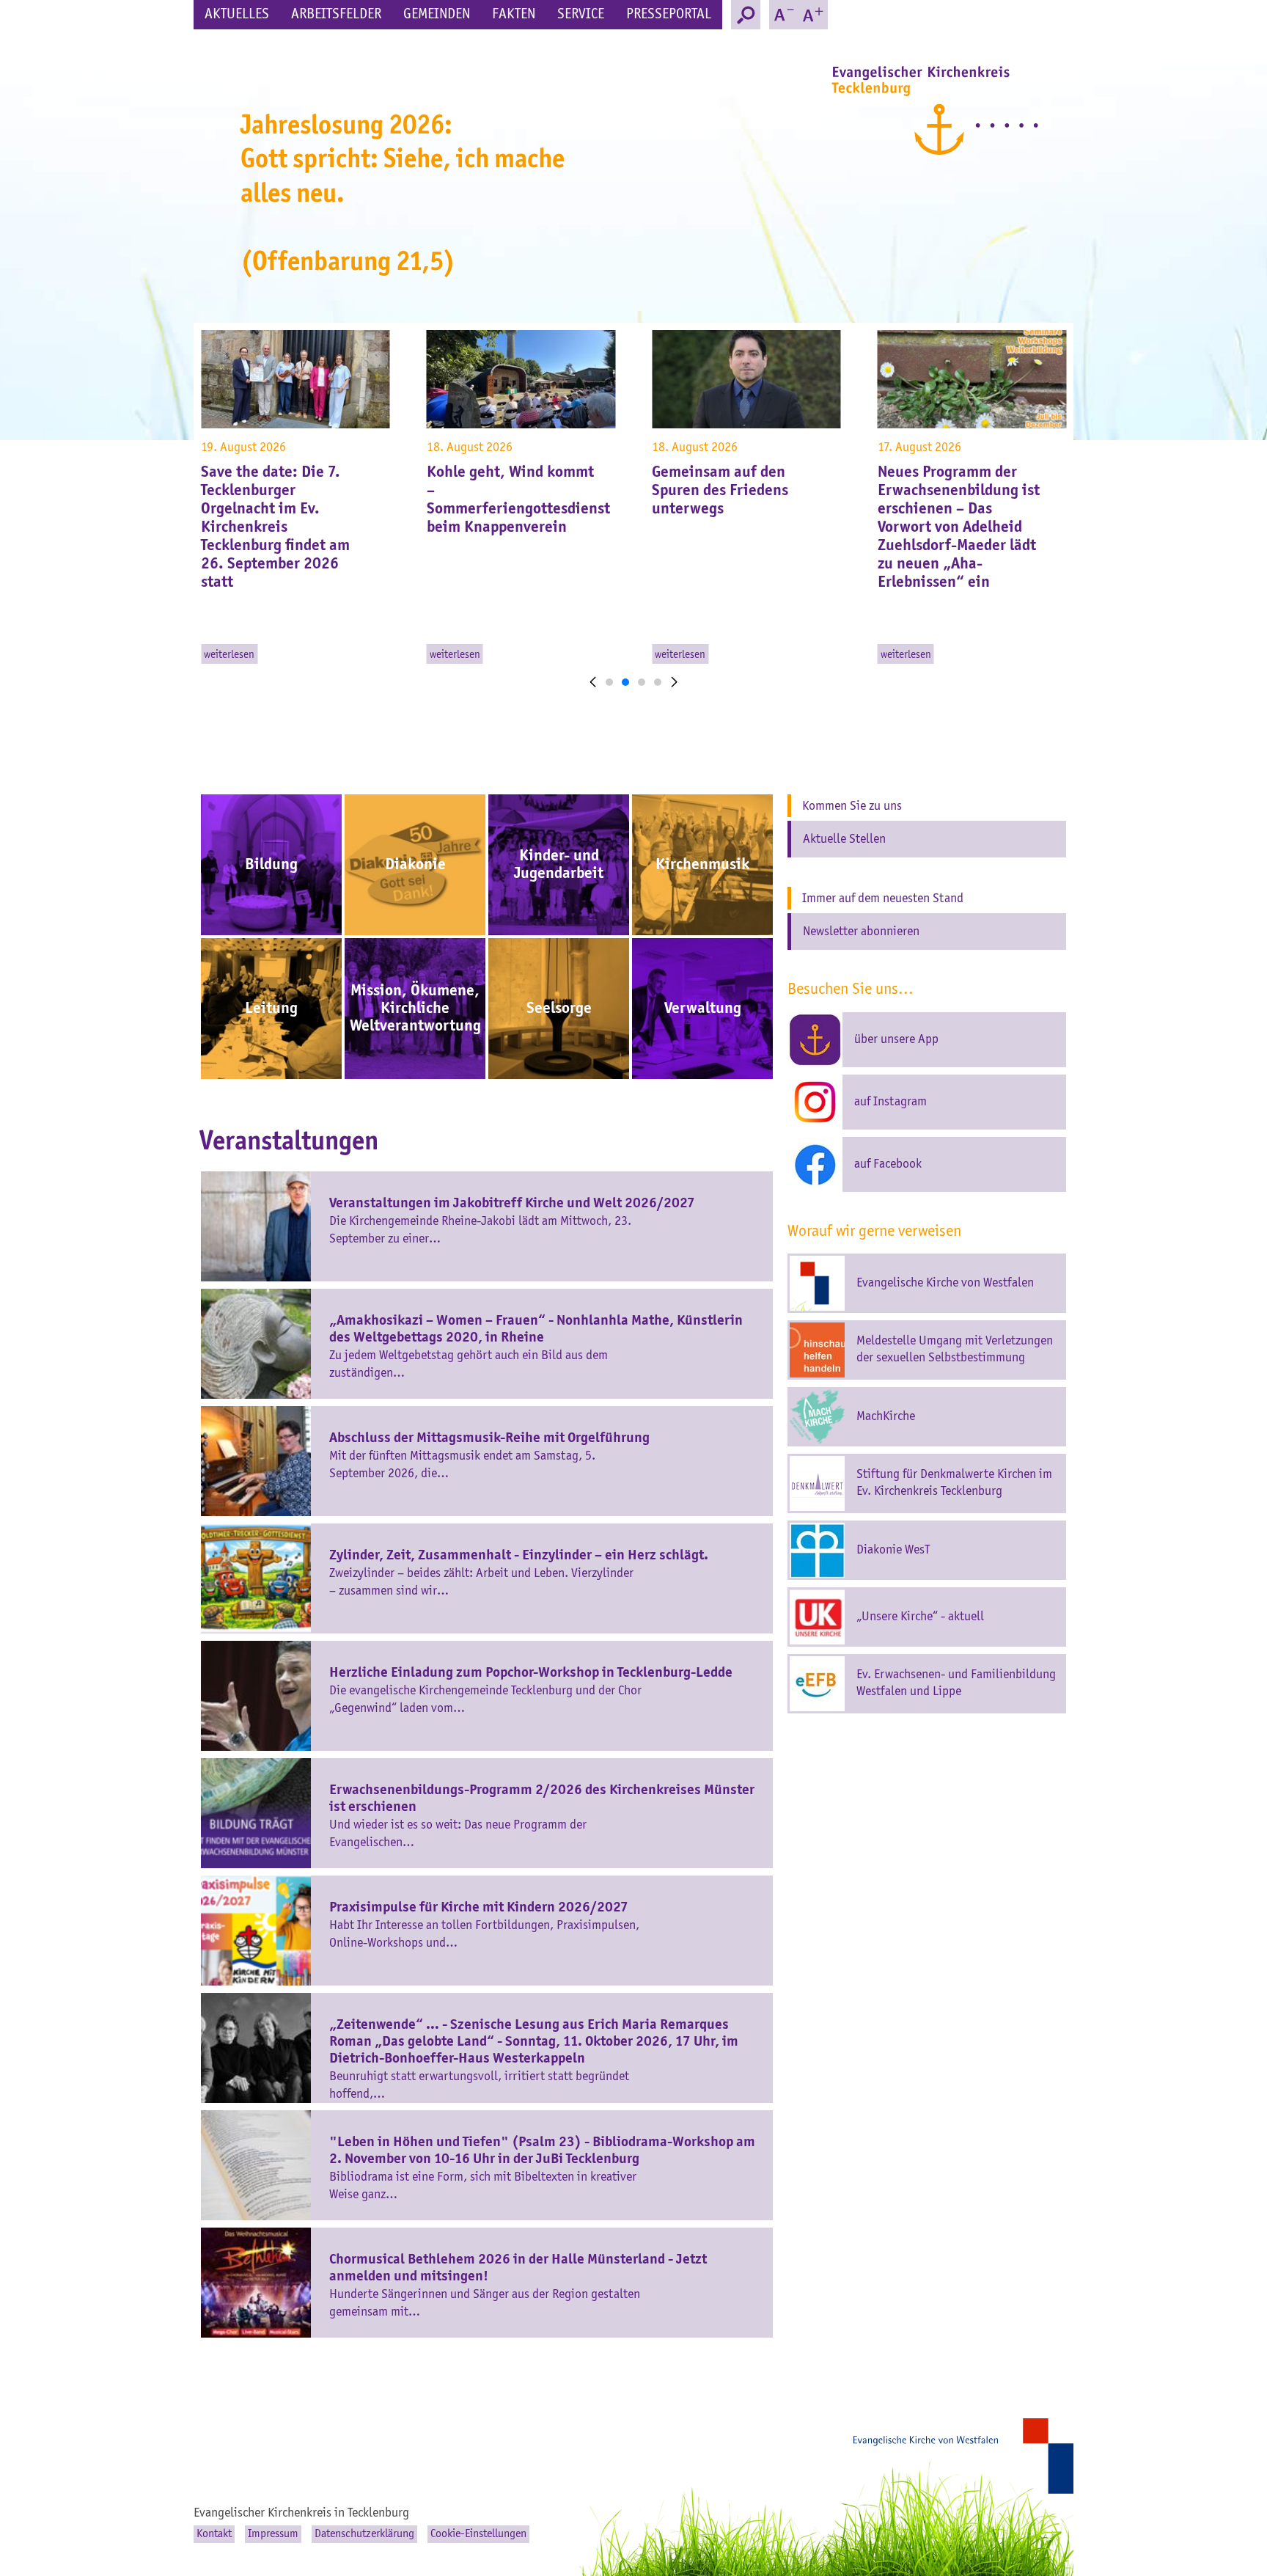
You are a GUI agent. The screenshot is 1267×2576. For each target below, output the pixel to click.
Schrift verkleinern (784, 15)
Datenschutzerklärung (364, 2534)
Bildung (271, 865)
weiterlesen (229, 655)
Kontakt (214, 2534)
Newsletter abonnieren (861, 932)
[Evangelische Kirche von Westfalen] (963, 2456)
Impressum (273, 2534)
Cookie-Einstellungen (478, 2534)
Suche (746, 15)
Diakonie (415, 865)
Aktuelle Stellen (844, 839)
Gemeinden (437, 15)
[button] (593, 690)
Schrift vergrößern (813, 15)
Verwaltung (703, 1009)
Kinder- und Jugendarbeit (559, 865)
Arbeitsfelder (336, 15)
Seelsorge (559, 1009)
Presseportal (669, 15)
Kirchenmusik (702, 865)
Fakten (514, 15)
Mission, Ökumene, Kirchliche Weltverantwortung (415, 1009)
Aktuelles (237, 15)
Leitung (271, 1009)
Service (581, 15)
